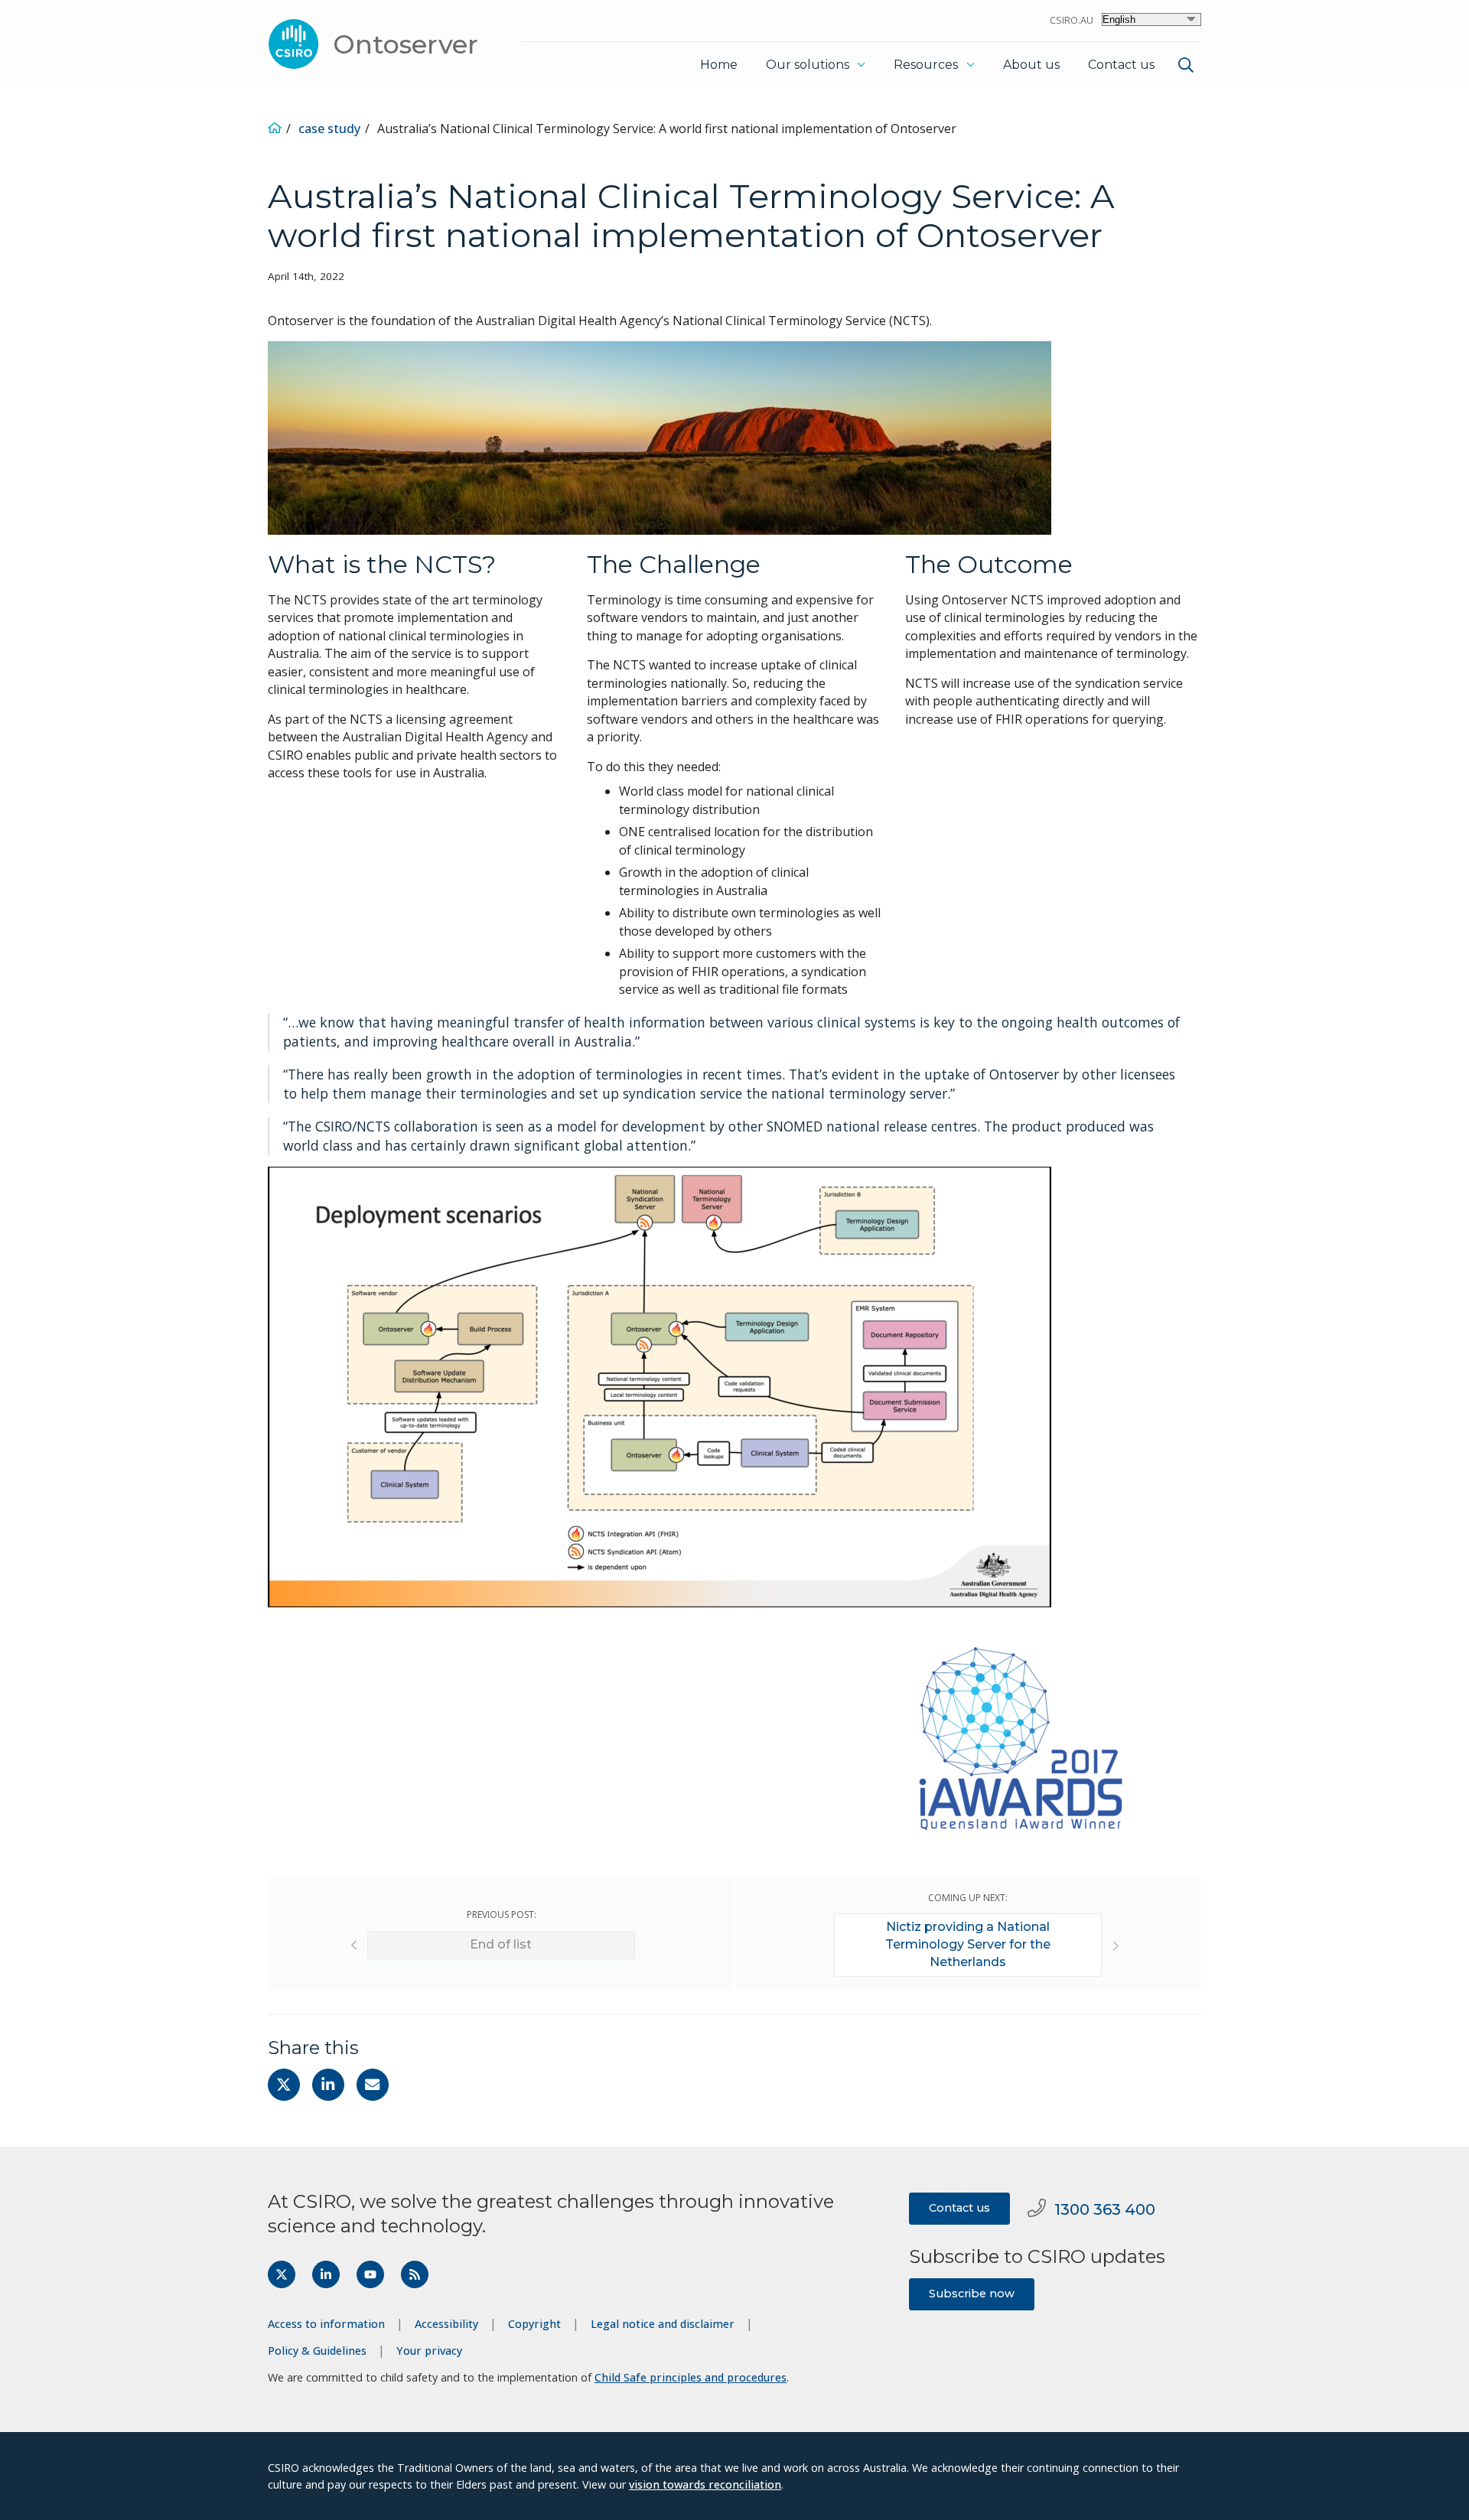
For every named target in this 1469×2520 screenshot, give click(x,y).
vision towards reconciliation (705, 2484)
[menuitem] (1184, 67)
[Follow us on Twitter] (282, 2274)
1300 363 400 (1105, 2209)
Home (719, 65)
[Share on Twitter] (284, 2085)
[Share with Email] (373, 2085)
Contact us (1121, 65)
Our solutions (808, 65)
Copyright (534, 2324)
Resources (926, 65)
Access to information (326, 2324)
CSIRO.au (1072, 20)
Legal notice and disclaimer (663, 2324)
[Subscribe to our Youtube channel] (370, 2274)
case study (329, 129)
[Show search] (1186, 65)
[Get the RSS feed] (415, 2274)
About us (1031, 65)
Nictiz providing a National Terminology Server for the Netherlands (968, 1944)
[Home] (275, 129)
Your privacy (429, 2351)
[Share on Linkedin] (328, 2085)
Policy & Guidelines (317, 2351)
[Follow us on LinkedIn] (326, 2274)
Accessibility (446, 2324)
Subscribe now (972, 2294)
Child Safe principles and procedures (691, 2377)
